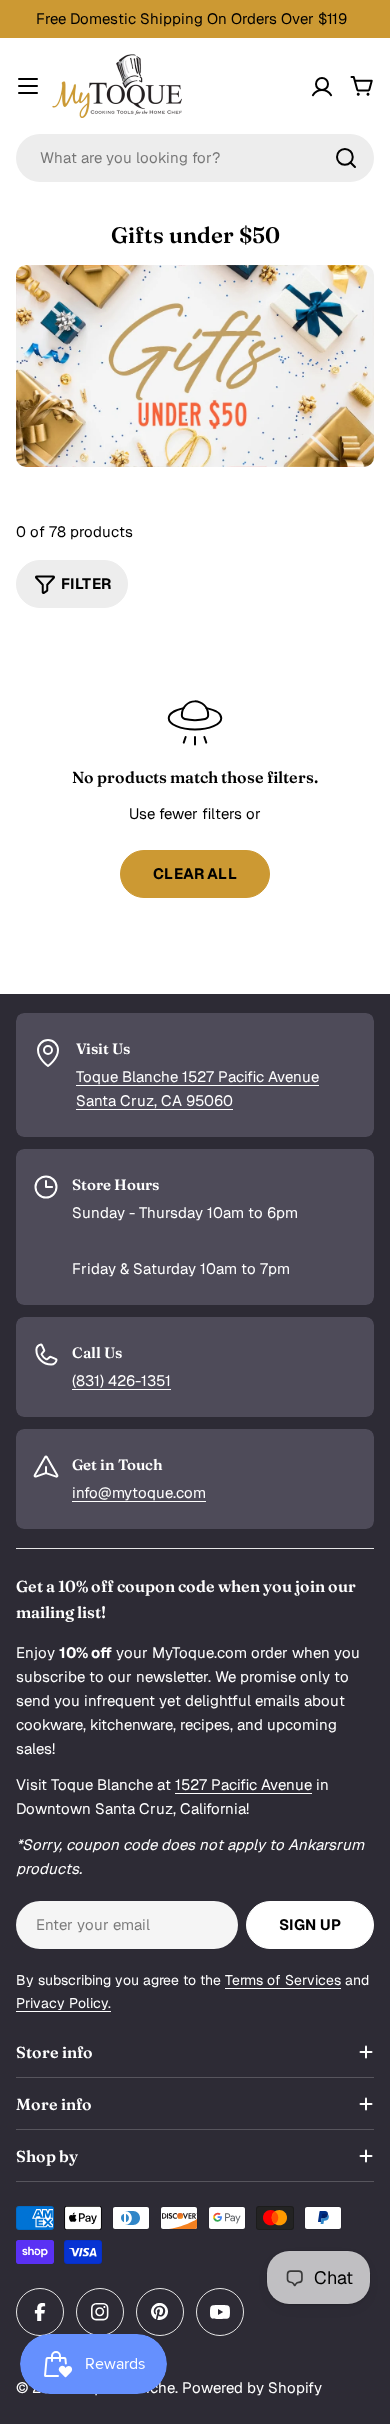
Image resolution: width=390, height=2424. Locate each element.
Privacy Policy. (63, 2003)
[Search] (346, 158)
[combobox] (195, 158)
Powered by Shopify (252, 2387)
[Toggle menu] (28, 86)
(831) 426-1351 (121, 1380)
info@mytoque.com (139, 1492)
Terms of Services (283, 1980)
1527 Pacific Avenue (243, 1784)
